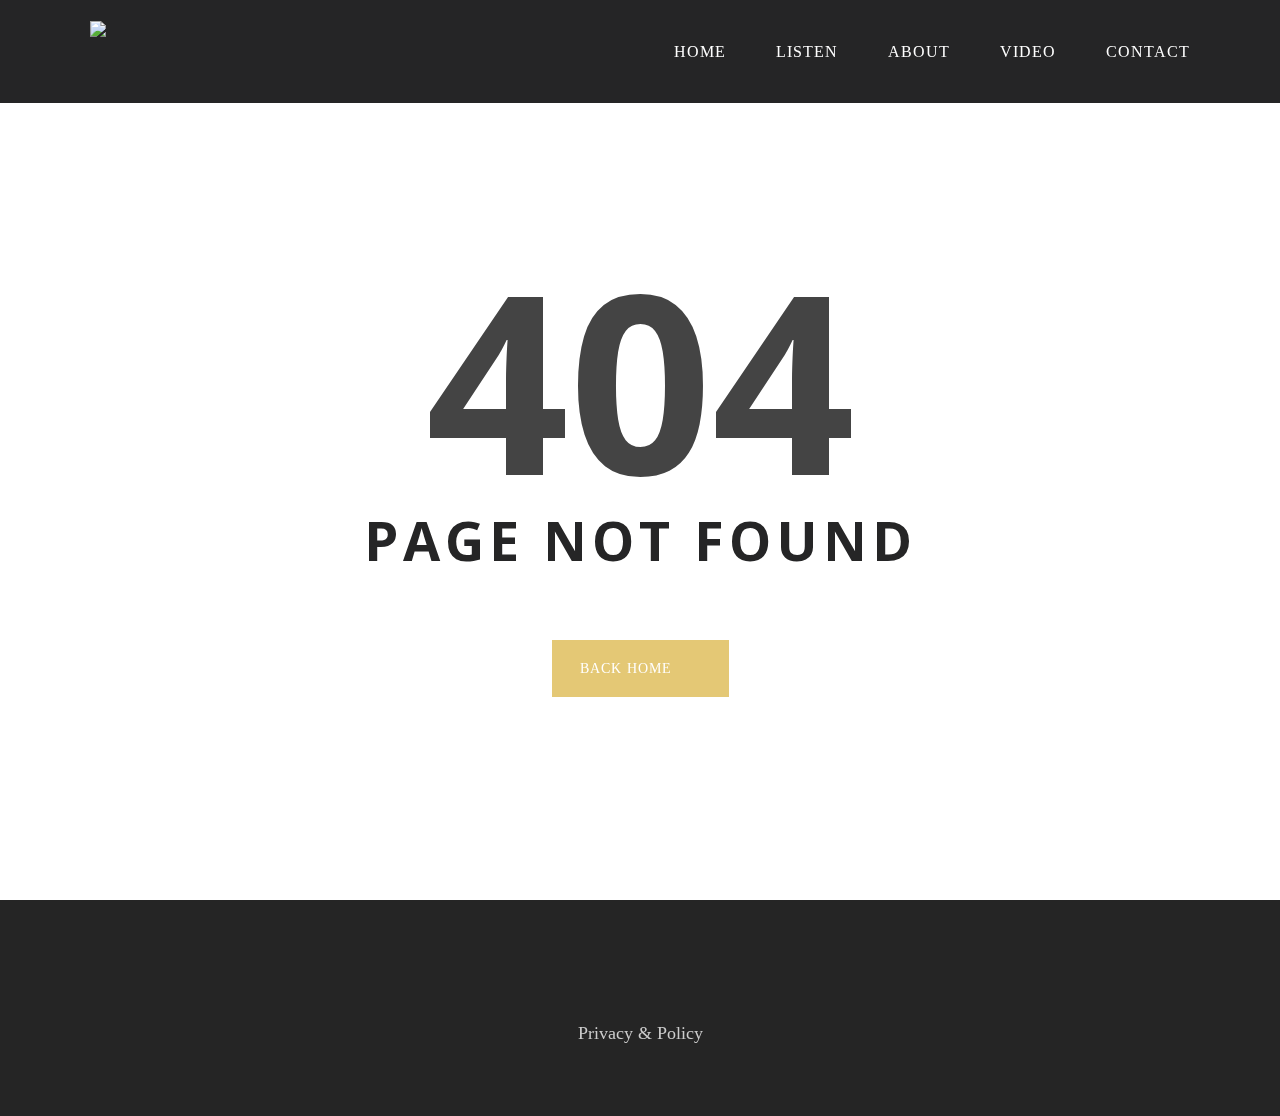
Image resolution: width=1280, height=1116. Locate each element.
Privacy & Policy (640, 1033)
